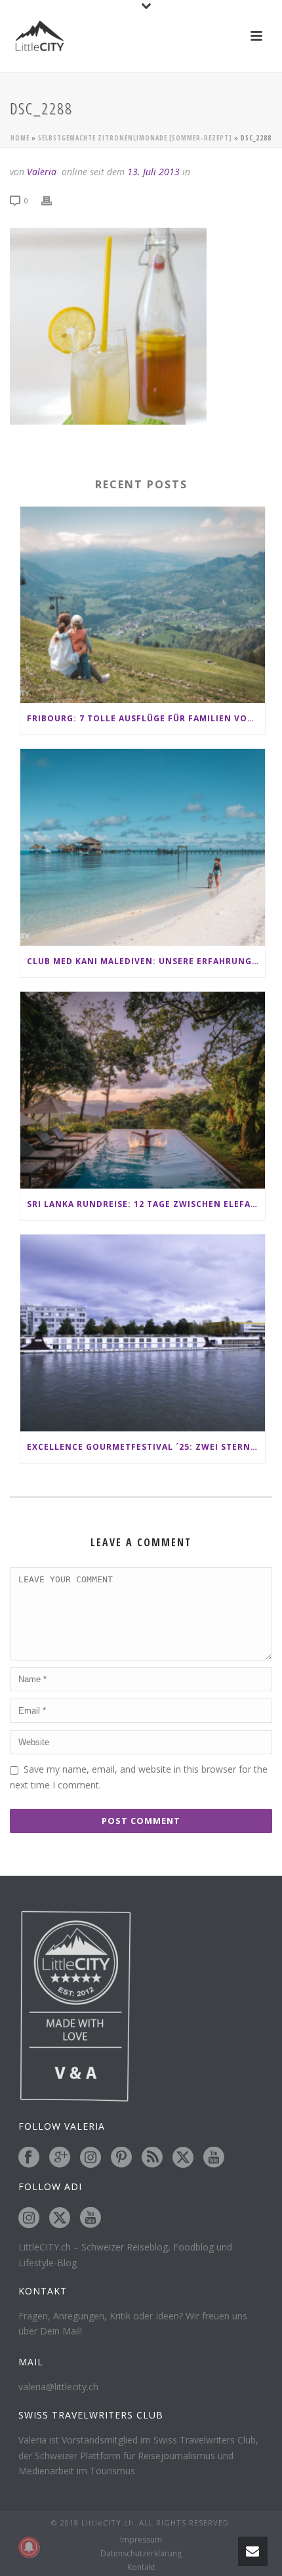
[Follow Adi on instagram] (29, 2218)
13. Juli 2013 (153, 172)
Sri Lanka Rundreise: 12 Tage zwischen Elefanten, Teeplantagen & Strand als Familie (146, 1204)
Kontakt (141, 2567)
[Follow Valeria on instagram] (91, 2158)
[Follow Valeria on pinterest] (121, 2158)
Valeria (42, 172)
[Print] (53, 200)
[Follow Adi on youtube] (91, 2218)
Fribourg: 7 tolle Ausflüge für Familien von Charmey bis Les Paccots (146, 718)
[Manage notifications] (29, 2547)
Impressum (141, 2540)
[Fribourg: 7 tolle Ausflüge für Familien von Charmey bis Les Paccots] (143, 605)
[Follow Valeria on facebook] (29, 2158)
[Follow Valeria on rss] (152, 2158)
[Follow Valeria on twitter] (183, 2158)
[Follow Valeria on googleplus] (60, 2158)
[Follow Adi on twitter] (60, 2218)
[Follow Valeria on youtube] (214, 2158)
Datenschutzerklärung (141, 2554)
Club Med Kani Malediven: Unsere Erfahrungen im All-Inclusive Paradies (146, 961)
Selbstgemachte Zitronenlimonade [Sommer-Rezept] (135, 138)
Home (20, 138)
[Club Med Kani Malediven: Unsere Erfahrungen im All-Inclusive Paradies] (143, 847)
